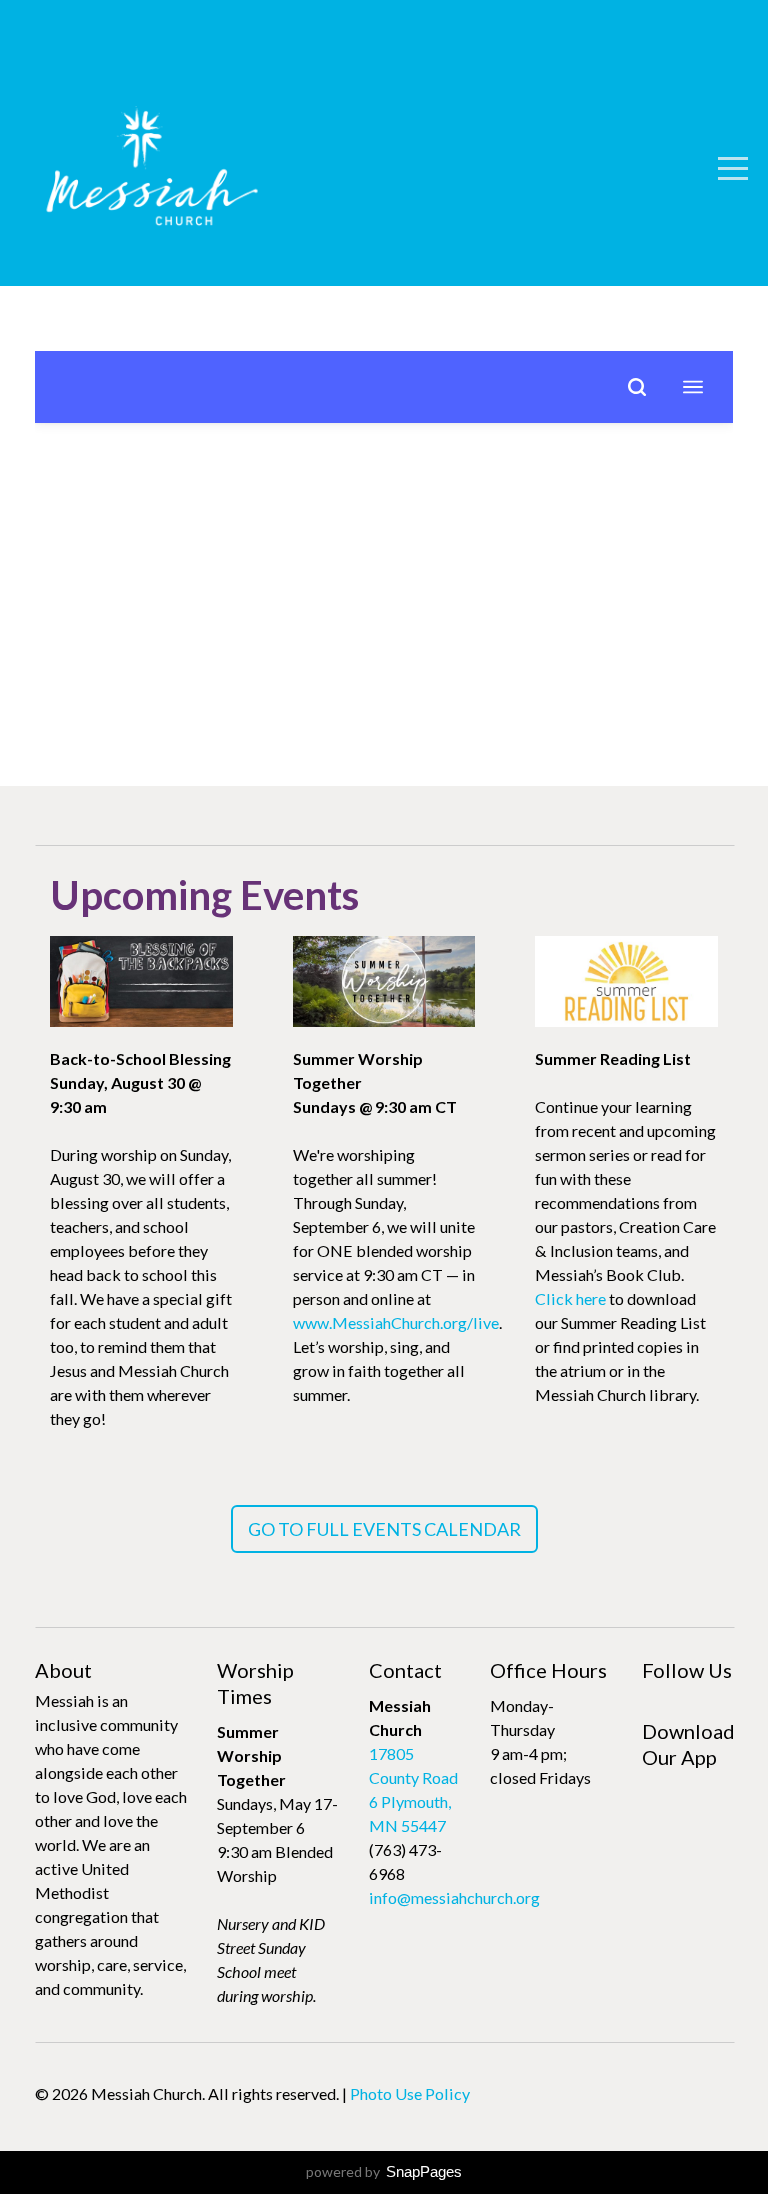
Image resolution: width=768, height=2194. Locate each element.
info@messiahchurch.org (454, 1897)
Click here (570, 1298)
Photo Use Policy (410, 2093)
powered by (384, 2171)
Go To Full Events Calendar (384, 1529)
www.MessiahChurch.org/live (396, 1322)
